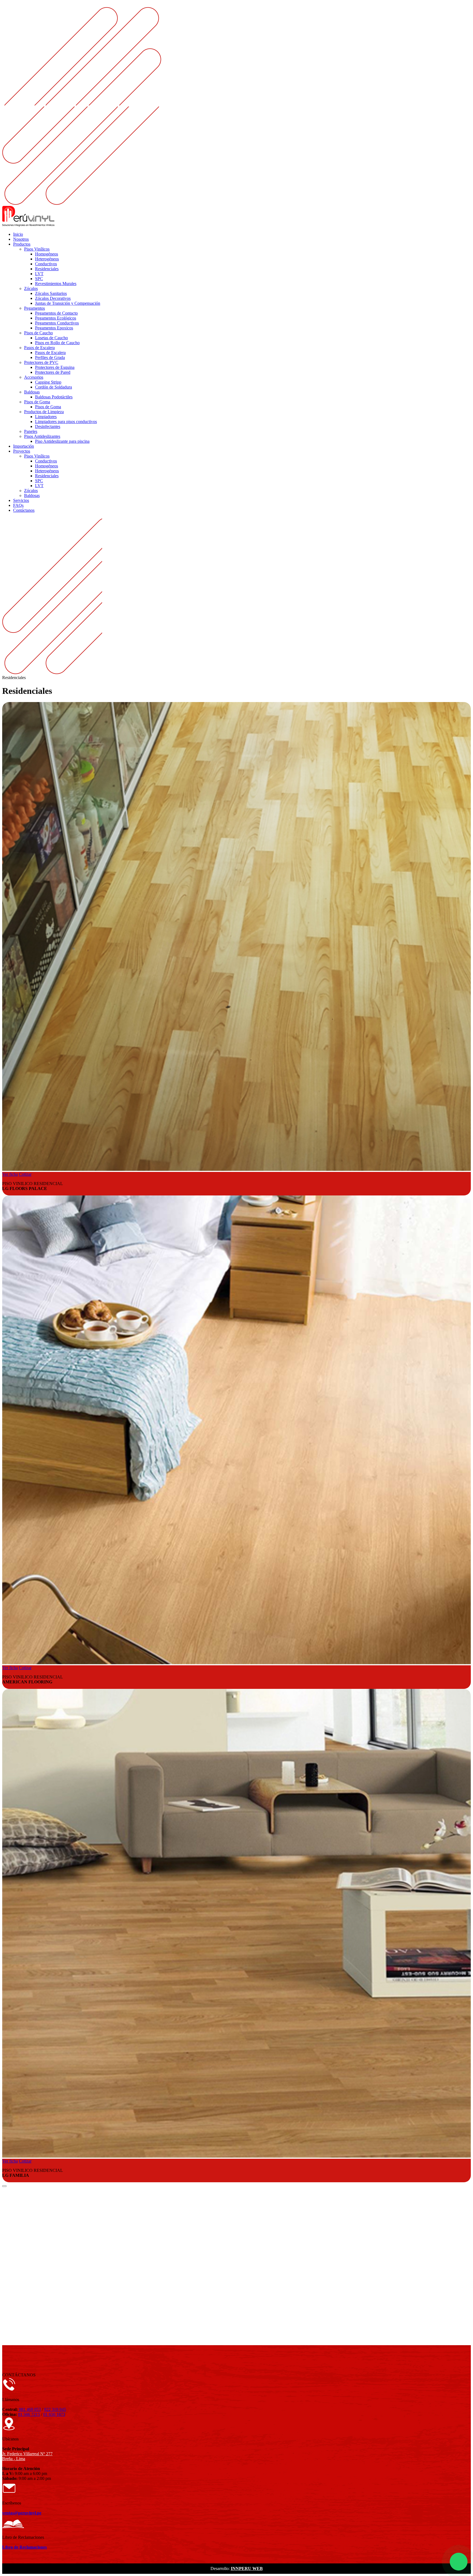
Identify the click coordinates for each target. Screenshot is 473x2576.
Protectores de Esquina (55, 367)
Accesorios (34, 377)
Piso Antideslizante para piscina (62, 441)
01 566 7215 (29, 2414)
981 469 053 (29, 2409)
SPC (39, 279)
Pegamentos (34, 308)
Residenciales (47, 269)
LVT (39, 274)
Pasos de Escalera (39, 348)
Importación (24, 446)
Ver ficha (10, 1174)
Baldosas (32, 392)
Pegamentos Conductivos (57, 323)
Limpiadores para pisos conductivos (66, 422)
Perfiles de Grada (50, 357)
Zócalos (31, 288)
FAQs (18, 505)
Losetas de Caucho (51, 338)
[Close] (4, 2186)
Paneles (31, 431)
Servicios (21, 500)
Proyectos (22, 451)
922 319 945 (55, 2409)
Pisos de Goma (37, 402)
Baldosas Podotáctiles (54, 397)
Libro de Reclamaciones (24, 2547)
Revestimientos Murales (56, 284)
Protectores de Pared (53, 372)
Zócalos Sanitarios (51, 293)
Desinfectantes (48, 426)
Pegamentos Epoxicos (54, 328)
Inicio (18, 234)
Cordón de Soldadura (54, 387)
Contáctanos (24, 510)
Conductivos (46, 264)
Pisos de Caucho (38, 333)
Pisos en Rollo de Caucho (57, 343)
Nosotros (21, 239)
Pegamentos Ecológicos (56, 318)
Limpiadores (46, 417)
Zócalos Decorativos (53, 298)
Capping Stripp (48, 382)
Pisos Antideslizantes (42, 436)
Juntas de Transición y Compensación (68, 303)
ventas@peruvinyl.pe (22, 2513)
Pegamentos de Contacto (56, 313)
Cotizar (25, 1174)
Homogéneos (47, 254)
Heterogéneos (47, 259)
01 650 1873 (54, 2414)
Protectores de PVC (41, 362)
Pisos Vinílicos (37, 249)
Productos (22, 244)
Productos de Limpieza (44, 412)
